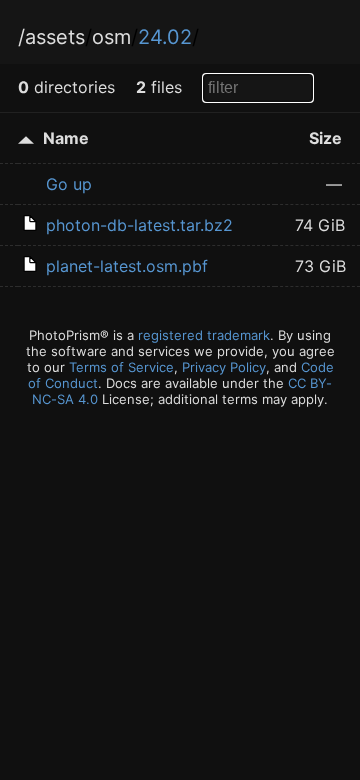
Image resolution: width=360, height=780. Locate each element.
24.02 (165, 37)
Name (66, 138)
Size (325, 138)
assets (55, 37)
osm (111, 37)
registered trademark (204, 335)
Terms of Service (121, 367)
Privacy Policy (224, 367)
